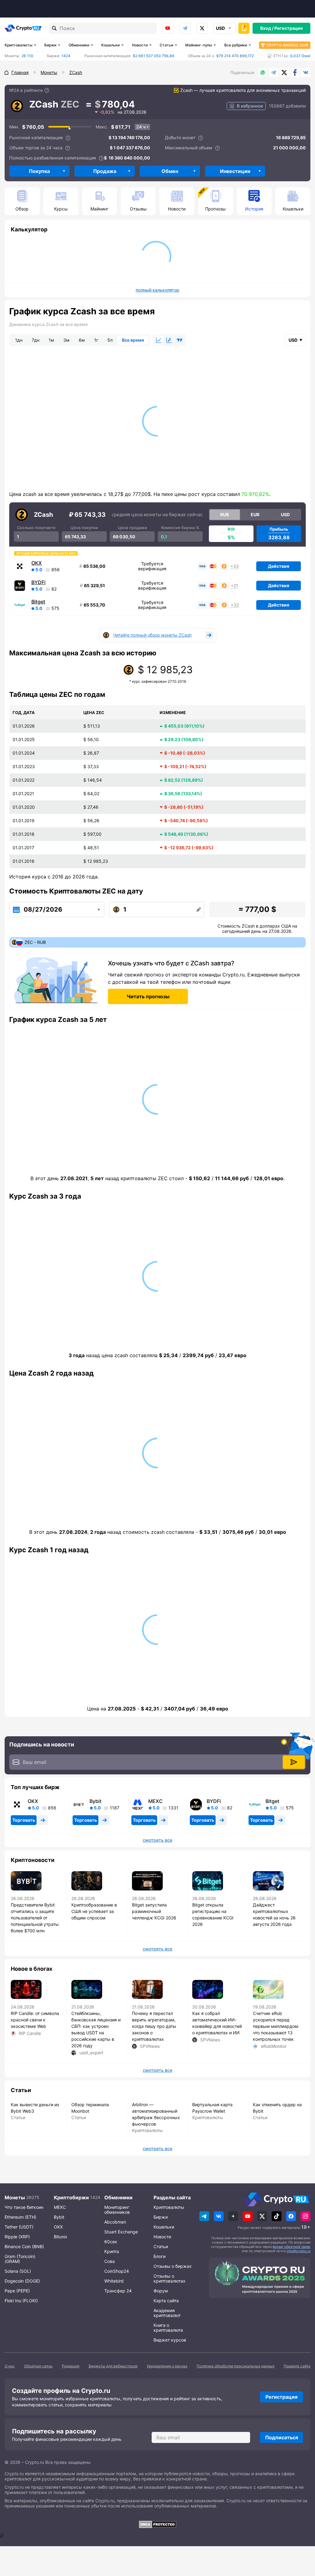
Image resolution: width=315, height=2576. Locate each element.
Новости (140, 45)
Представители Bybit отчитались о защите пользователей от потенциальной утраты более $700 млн (35, 1918)
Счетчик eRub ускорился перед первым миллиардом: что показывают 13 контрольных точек (276, 2026)
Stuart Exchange (121, 2232)
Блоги (159, 2256)
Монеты (15, 2197)
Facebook (295, 73)
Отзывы (138, 209)
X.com (284, 73)
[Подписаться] (294, 1762)
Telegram (185, 28)
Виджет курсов (170, 2340)
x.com (202, 28)
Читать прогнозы (148, 996)
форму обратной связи (291, 2247)
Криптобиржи (71, 2197)
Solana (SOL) (18, 2271)
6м (82, 340)
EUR (255, 514)
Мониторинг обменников (117, 2210)
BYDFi (38, 582)
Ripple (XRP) (17, 2237)
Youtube (168, 28)
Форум (161, 2291)
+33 (235, 566)
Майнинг (99, 209)
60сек (111, 2242)
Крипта (112, 2251)
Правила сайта (297, 2366)
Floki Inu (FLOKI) (21, 2301)
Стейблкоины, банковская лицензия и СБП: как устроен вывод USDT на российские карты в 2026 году (96, 2029)
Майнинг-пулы (199, 45)
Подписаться (282, 2437)
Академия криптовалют (167, 2313)
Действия (279, 566)
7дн (36, 340)
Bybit (96, 1801)
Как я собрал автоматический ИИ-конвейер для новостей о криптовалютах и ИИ (217, 2023)
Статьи (166, 45)
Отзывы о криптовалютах (169, 2278)
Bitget (38, 602)
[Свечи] (169, 340)
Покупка (39, 171)
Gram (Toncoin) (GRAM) (20, 2259)
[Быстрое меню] (244, 28)
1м (51, 340)
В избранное (250, 106)
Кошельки (110, 45)
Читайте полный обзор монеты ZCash (152, 635)
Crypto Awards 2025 (287, 45)
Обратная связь (38, 2366)
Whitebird (114, 2281)
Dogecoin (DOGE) (22, 2281)
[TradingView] (180, 340)
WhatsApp (263, 73)
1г (96, 340)
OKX (37, 563)
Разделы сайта (172, 2197)
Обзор (22, 209)
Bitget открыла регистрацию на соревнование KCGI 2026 (213, 1914)
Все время (133, 340)
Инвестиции (235, 171)
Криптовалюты (18, 45)
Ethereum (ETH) (20, 2217)
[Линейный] (159, 340)
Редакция (71, 2366)
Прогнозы (215, 209)
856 (56, 570)
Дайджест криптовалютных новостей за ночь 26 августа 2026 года (274, 1914)
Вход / (267, 28)
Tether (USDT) (19, 2227)
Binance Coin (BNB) (24, 2246)
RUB (225, 514)
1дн (19, 340)
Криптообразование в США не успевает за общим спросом (94, 1911)
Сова (110, 2261)
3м (66, 340)
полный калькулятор (157, 290)
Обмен (170, 171)
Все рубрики (236, 45)
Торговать (24, 1820)
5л (110, 340)
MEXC (156, 1801)
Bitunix (61, 2237)
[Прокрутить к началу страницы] (301, 2538)
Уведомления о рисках (167, 2366)
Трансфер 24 (118, 2291)
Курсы (61, 209)
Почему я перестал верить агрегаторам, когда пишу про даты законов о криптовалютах (154, 2026)
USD (285, 514)
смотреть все (157, 1840)
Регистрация (289, 28)
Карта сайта (166, 2301)
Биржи (50, 45)
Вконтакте (306, 73)
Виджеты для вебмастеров (113, 2366)
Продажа (105, 171)
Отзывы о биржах (173, 2266)
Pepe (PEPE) (17, 2291)
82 (54, 589)
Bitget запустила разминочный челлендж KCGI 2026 (154, 1911)
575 (55, 608)
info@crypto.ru (299, 2251)
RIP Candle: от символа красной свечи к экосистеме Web (35, 2020)
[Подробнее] (47, 90)
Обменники (79, 45)
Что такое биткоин (24, 2207)
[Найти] (54, 28)
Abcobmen (115, 2222)
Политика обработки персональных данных (235, 2366)
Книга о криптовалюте (168, 2328)
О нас (10, 2366)
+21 (234, 586)
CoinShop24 (117, 2271)
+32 (235, 605)
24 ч (141, 127)
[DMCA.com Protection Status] (157, 2524)
